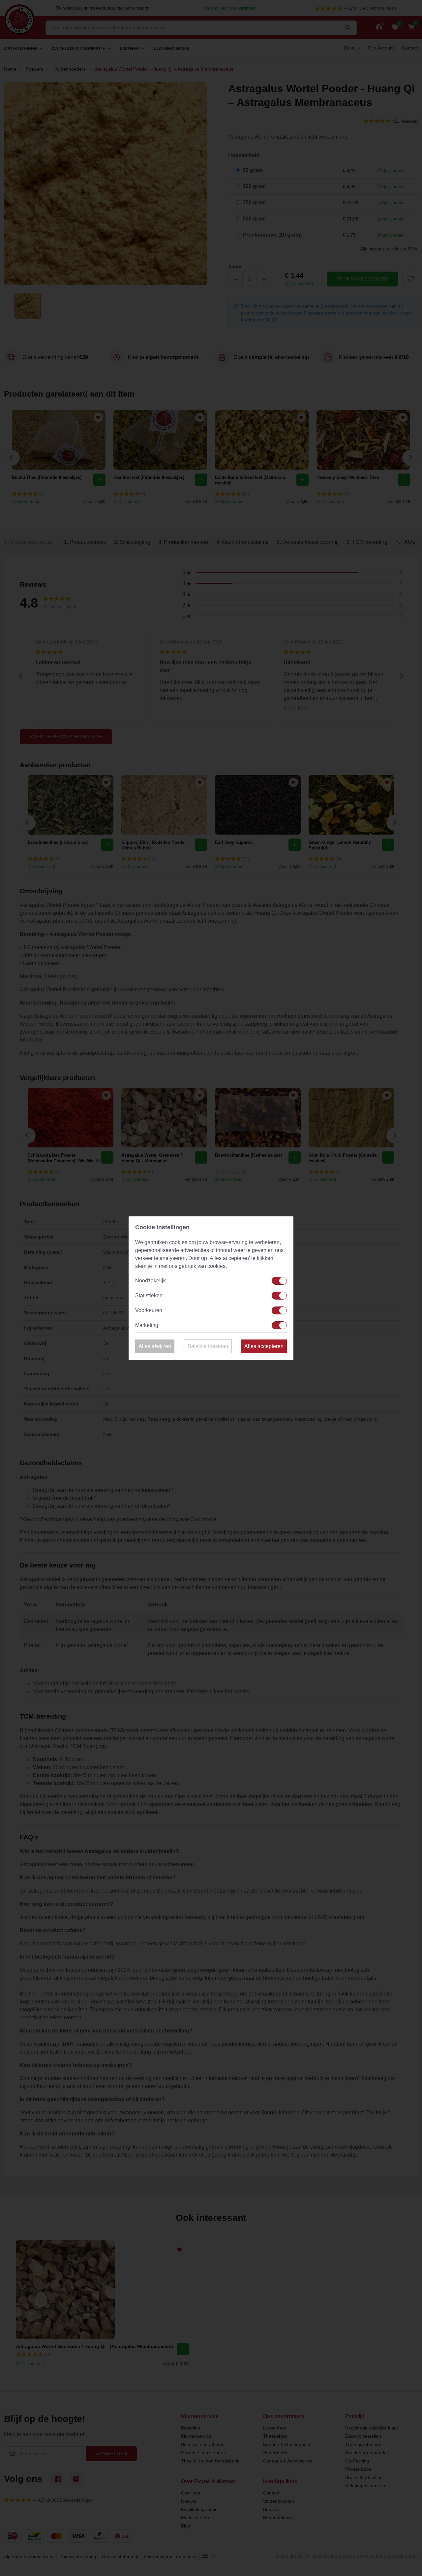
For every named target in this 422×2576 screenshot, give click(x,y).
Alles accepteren (264, 1346)
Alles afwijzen (155, 1346)
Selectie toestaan (208, 1346)
